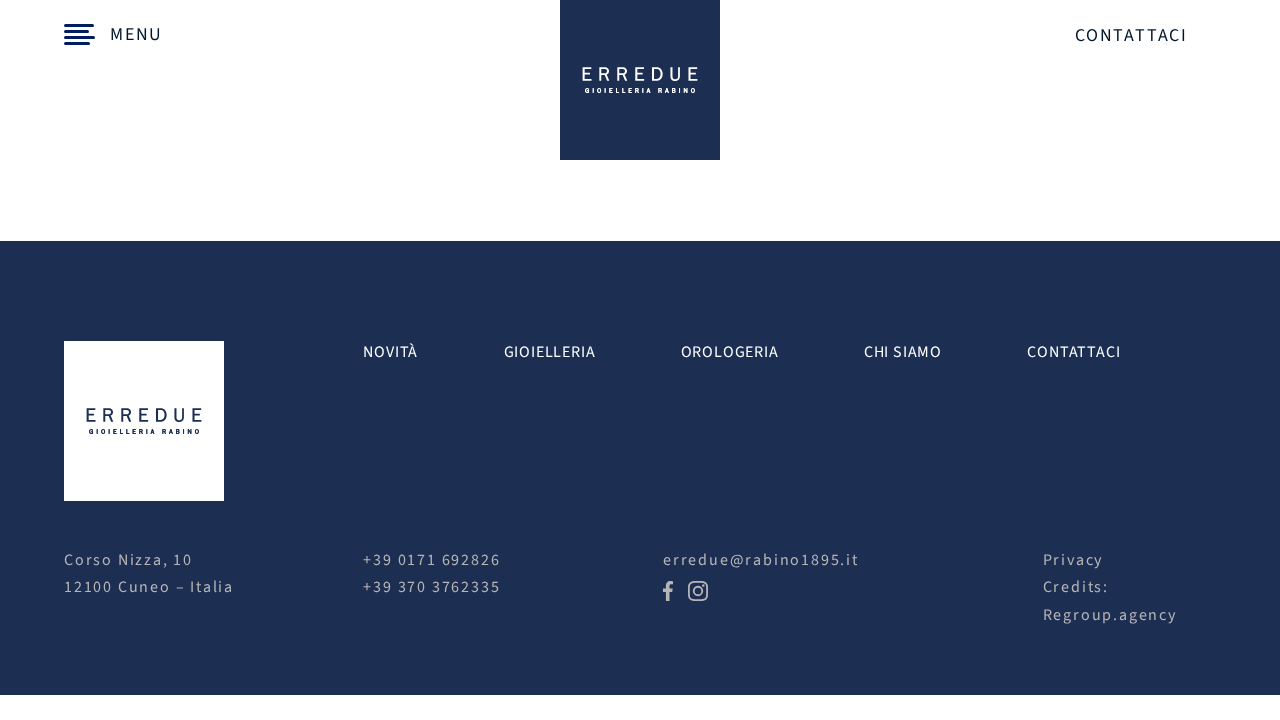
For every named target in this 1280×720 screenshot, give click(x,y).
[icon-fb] (668, 589)
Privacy (1073, 560)
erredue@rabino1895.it (761, 560)
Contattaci (1131, 35)
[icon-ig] (698, 589)
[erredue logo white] (144, 349)
